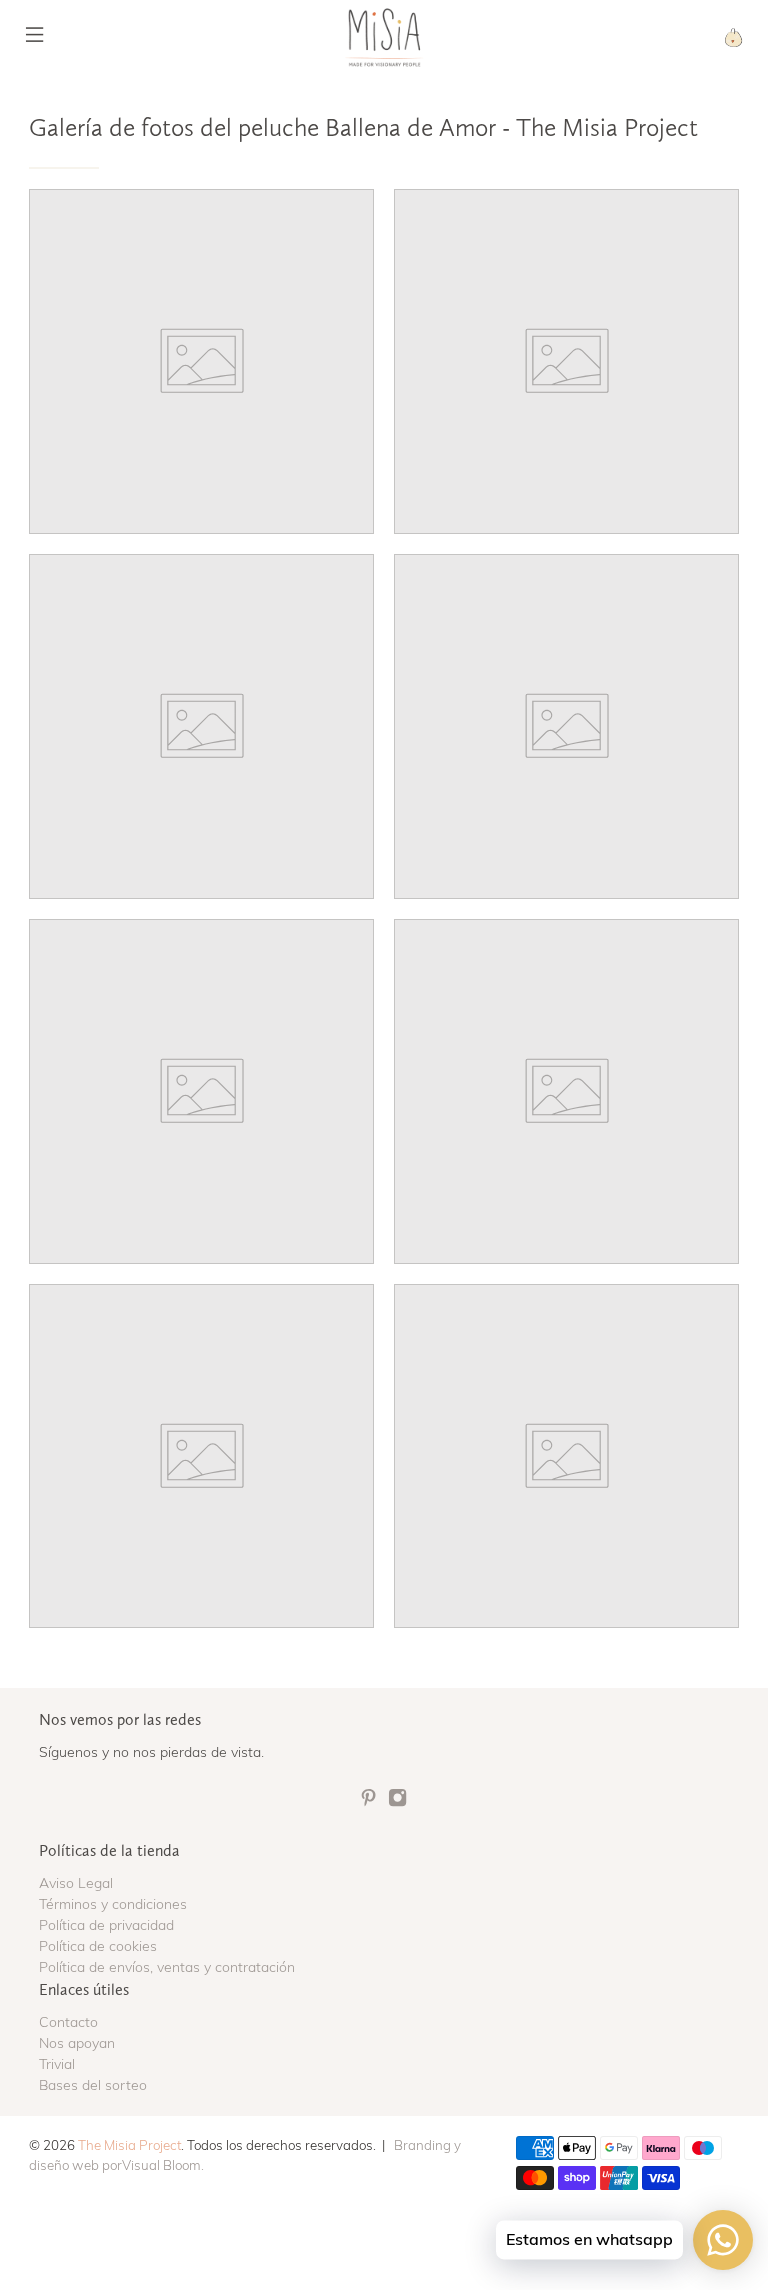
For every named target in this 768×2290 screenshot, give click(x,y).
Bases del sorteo (93, 2085)
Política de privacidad (106, 1925)
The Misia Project (129, 2145)
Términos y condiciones (113, 1904)
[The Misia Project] (384, 37)
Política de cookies (98, 1946)
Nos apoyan (77, 2043)
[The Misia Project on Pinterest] (368, 1803)
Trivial (57, 2064)
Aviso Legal (76, 1883)
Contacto (68, 2022)
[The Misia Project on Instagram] (397, 1803)
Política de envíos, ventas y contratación (167, 1967)
